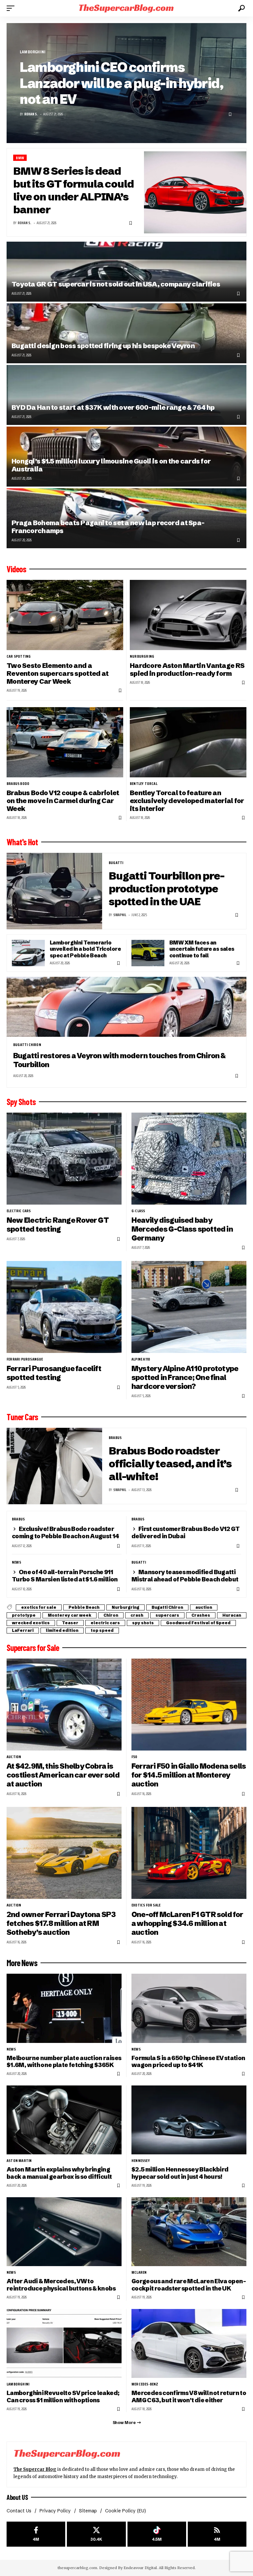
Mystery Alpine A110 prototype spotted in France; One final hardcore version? (185, 1377)
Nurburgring (142, 656)
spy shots (143, 1623)
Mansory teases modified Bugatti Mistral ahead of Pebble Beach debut (185, 1576)
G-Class (138, 1211)
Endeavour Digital (140, 2568)
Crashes (201, 1615)
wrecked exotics (31, 1623)
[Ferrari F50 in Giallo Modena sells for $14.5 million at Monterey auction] (189, 1705)
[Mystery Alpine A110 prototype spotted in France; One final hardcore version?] (189, 1307)
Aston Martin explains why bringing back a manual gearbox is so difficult (59, 2173)
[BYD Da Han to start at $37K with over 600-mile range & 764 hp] (126, 395)
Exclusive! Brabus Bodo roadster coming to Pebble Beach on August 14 (66, 1532)
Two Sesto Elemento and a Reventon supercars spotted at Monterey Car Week (57, 674)
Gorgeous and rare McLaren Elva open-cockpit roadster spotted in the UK (189, 2285)
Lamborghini (33, 52)
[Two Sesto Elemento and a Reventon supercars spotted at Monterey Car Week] (65, 615)
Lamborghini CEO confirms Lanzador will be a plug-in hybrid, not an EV (121, 83)
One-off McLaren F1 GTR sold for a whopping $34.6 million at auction (187, 1923)
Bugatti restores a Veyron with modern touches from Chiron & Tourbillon (119, 1060)
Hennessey (141, 2161)
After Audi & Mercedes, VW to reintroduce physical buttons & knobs (61, 2285)
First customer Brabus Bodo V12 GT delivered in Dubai (186, 1532)
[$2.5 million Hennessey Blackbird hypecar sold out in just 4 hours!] (189, 2120)
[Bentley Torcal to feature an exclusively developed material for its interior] (188, 742)
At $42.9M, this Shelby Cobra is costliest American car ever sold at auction (63, 1775)
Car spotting (19, 656)
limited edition (62, 1630)
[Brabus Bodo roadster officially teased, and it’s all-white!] (54, 1466)
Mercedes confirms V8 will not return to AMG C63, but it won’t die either (189, 2396)
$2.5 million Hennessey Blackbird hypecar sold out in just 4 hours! (180, 2173)
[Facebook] (36, 2534)
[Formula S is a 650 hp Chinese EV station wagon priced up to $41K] (189, 2008)
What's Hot (22, 842)
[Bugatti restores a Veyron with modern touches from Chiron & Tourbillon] (126, 1007)
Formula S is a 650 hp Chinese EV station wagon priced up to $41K (188, 2062)
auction (204, 1607)
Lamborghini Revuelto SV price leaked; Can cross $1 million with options (63, 2396)
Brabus (115, 1438)
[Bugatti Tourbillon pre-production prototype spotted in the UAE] (54, 891)
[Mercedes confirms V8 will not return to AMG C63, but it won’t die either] (189, 2343)
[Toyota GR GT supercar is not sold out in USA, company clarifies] (126, 272)
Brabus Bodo (18, 784)
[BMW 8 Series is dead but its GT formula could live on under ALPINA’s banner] (195, 192)
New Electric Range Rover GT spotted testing (58, 1225)
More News (22, 1963)
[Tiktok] (157, 2534)
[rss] (217, 2534)
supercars (167, 1615)
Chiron (111, 1615)
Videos (16, 569)
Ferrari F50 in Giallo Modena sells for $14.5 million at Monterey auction (189, 1775)
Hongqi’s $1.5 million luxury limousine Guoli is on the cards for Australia (111, 465)
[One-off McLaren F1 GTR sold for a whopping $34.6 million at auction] (189, 1853)
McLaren (139, 2272)
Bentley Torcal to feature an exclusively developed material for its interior (187, 801)
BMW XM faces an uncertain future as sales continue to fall (202, 949)
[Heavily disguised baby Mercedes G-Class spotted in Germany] (189, 1159)
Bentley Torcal (144, 784)
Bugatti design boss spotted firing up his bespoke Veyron (103, 346)
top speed (102, 1630)
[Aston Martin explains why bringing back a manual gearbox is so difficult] (64, 2120)
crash (137, 1615)
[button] (12, 8)
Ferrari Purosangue (25, 1359)
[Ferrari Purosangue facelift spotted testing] (64, 1307)
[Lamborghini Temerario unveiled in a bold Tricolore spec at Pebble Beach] (28, 953)
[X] (96, 2534)
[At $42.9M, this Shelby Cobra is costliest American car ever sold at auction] (64, 1705)
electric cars (19, 1211)
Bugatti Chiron (27, 1045)
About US (17, 2497)
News (16, 1562)
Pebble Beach (84, 1607)
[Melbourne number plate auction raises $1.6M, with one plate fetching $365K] (64, 2008)
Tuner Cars (22, 1417)
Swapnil (120, 915)
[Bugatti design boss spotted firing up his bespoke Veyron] (126, 333)
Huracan (232, 1615)
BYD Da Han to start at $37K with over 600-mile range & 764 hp (113, 407)
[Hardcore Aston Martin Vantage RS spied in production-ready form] (188, 615)
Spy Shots (21, 1102)
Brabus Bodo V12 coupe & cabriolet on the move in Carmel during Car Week (63, 801)
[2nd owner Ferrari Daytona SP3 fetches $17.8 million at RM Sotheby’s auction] (64, 1853)
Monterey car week (70, 1615)
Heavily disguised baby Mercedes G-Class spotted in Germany (182, 1229)
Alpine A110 (141, 1359)
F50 (134, 1757)
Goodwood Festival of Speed (198, 1623)
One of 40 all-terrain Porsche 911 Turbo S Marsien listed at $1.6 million (65, 1576)
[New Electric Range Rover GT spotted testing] (64, 1159)
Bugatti (116, 863)
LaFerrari (23, 1630)
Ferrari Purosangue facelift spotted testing (54, 1373)
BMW (20, 158)
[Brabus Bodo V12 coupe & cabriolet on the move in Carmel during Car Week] (65, 742)
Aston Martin (19, 2161)
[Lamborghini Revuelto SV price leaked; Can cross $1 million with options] (64, 2343)
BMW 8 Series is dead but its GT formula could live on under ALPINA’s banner (73, 190)
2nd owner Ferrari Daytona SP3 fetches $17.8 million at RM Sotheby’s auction (61, 1923)
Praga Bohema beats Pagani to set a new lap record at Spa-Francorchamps (108, 527)
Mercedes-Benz (145, 2384)
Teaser (70, 1623)
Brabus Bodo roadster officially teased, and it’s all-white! (170, 1464)
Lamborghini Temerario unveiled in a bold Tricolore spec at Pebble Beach (85, 949)
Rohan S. (31, 114)
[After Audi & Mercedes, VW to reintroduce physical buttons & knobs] (64, 2232)
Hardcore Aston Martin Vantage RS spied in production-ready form (187, 669)
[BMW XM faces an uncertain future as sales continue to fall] (148, 953)
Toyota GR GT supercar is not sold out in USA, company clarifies (116, 284)
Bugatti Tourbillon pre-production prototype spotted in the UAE (167, 889)
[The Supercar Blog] (126, 8)
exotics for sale (39, 1607)
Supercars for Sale (33, 1648)
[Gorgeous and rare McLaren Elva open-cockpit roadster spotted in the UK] (189, 2232)
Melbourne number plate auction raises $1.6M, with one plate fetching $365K (64, 2062)
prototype (24, 1615)
